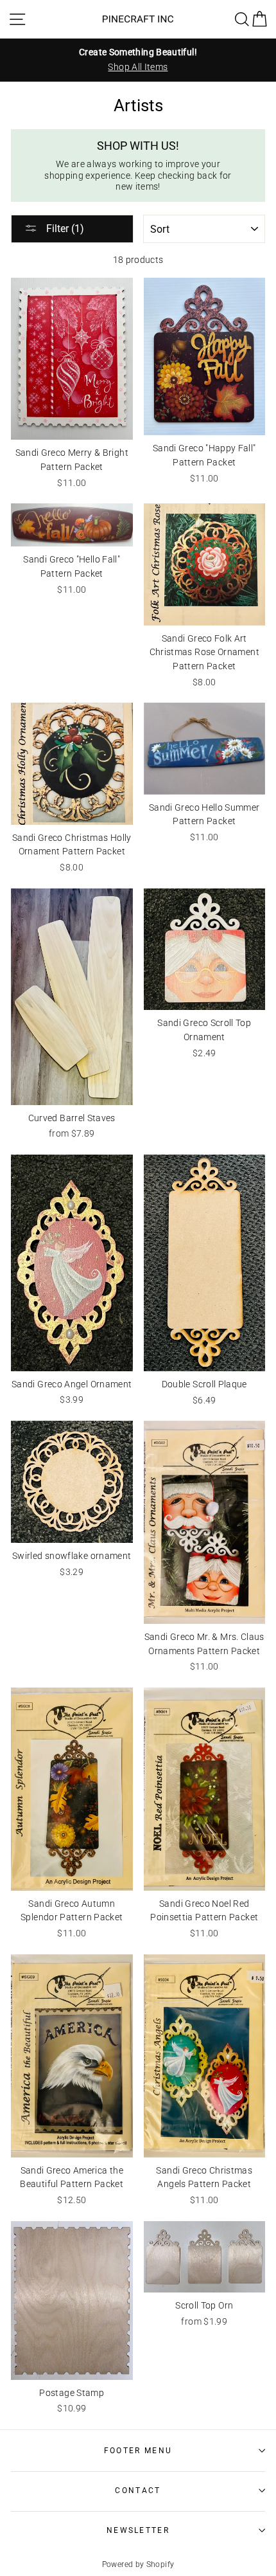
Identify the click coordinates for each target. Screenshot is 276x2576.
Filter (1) (64, 229)
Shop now (73, 2545)
